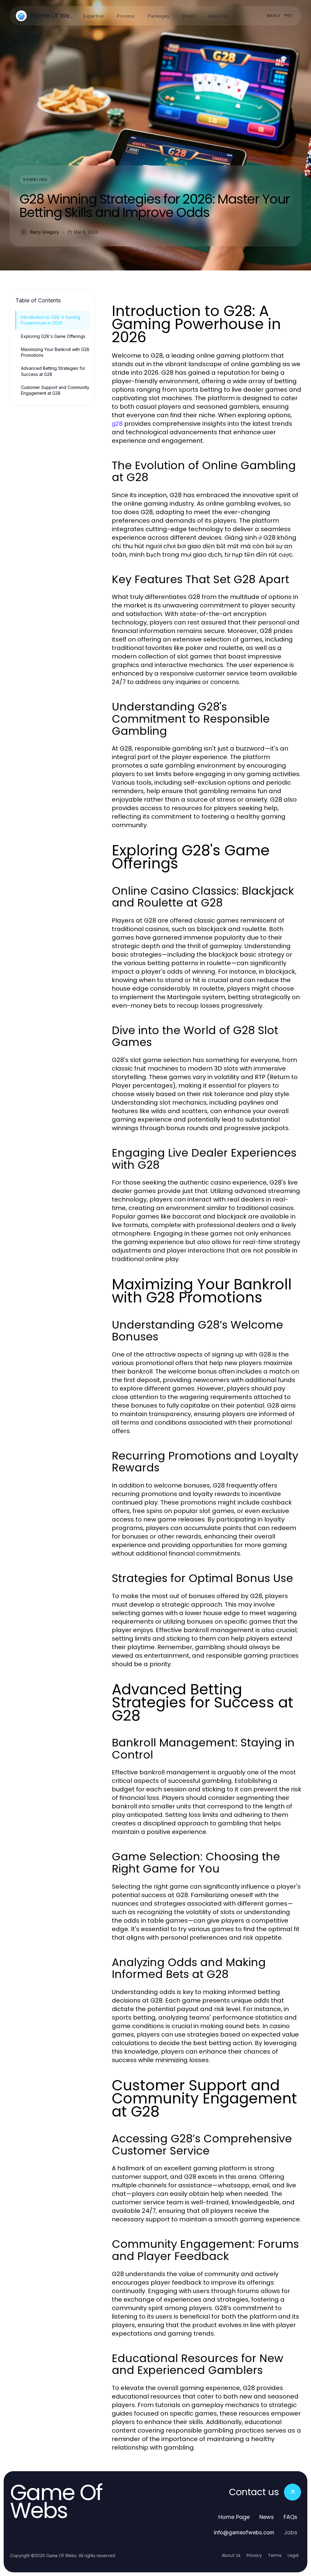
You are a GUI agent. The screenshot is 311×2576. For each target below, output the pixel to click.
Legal (293, 2555)
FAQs (290, 2517)
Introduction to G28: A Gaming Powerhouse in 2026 (51, 320)
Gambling (35, 179)
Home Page (234, 2517)
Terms (275, 2555)
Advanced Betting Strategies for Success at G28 (53, 371)
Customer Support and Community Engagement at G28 (55, 390)
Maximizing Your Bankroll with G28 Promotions (55, 352)
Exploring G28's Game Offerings (53, 336)
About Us (231, 2555)
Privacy (254, 2555)
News (267, 2517)
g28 (117, 424)
